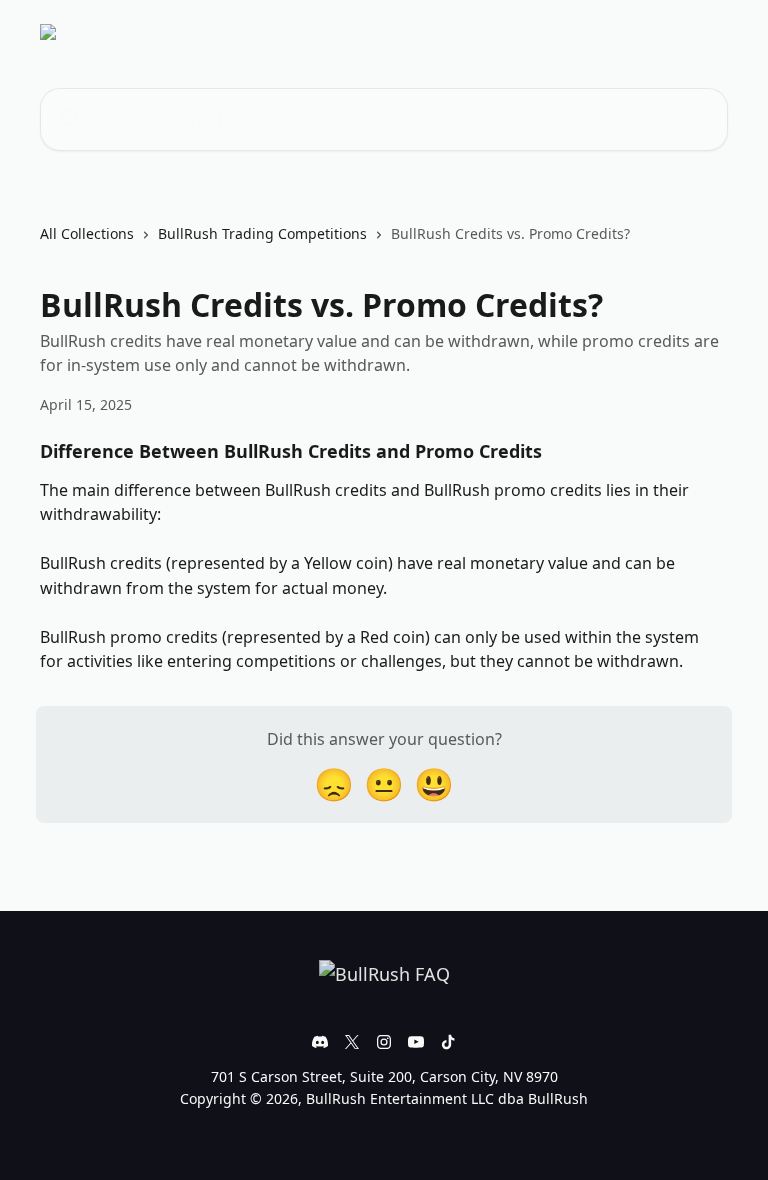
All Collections (87, 233)
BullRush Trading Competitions (262, 233)
